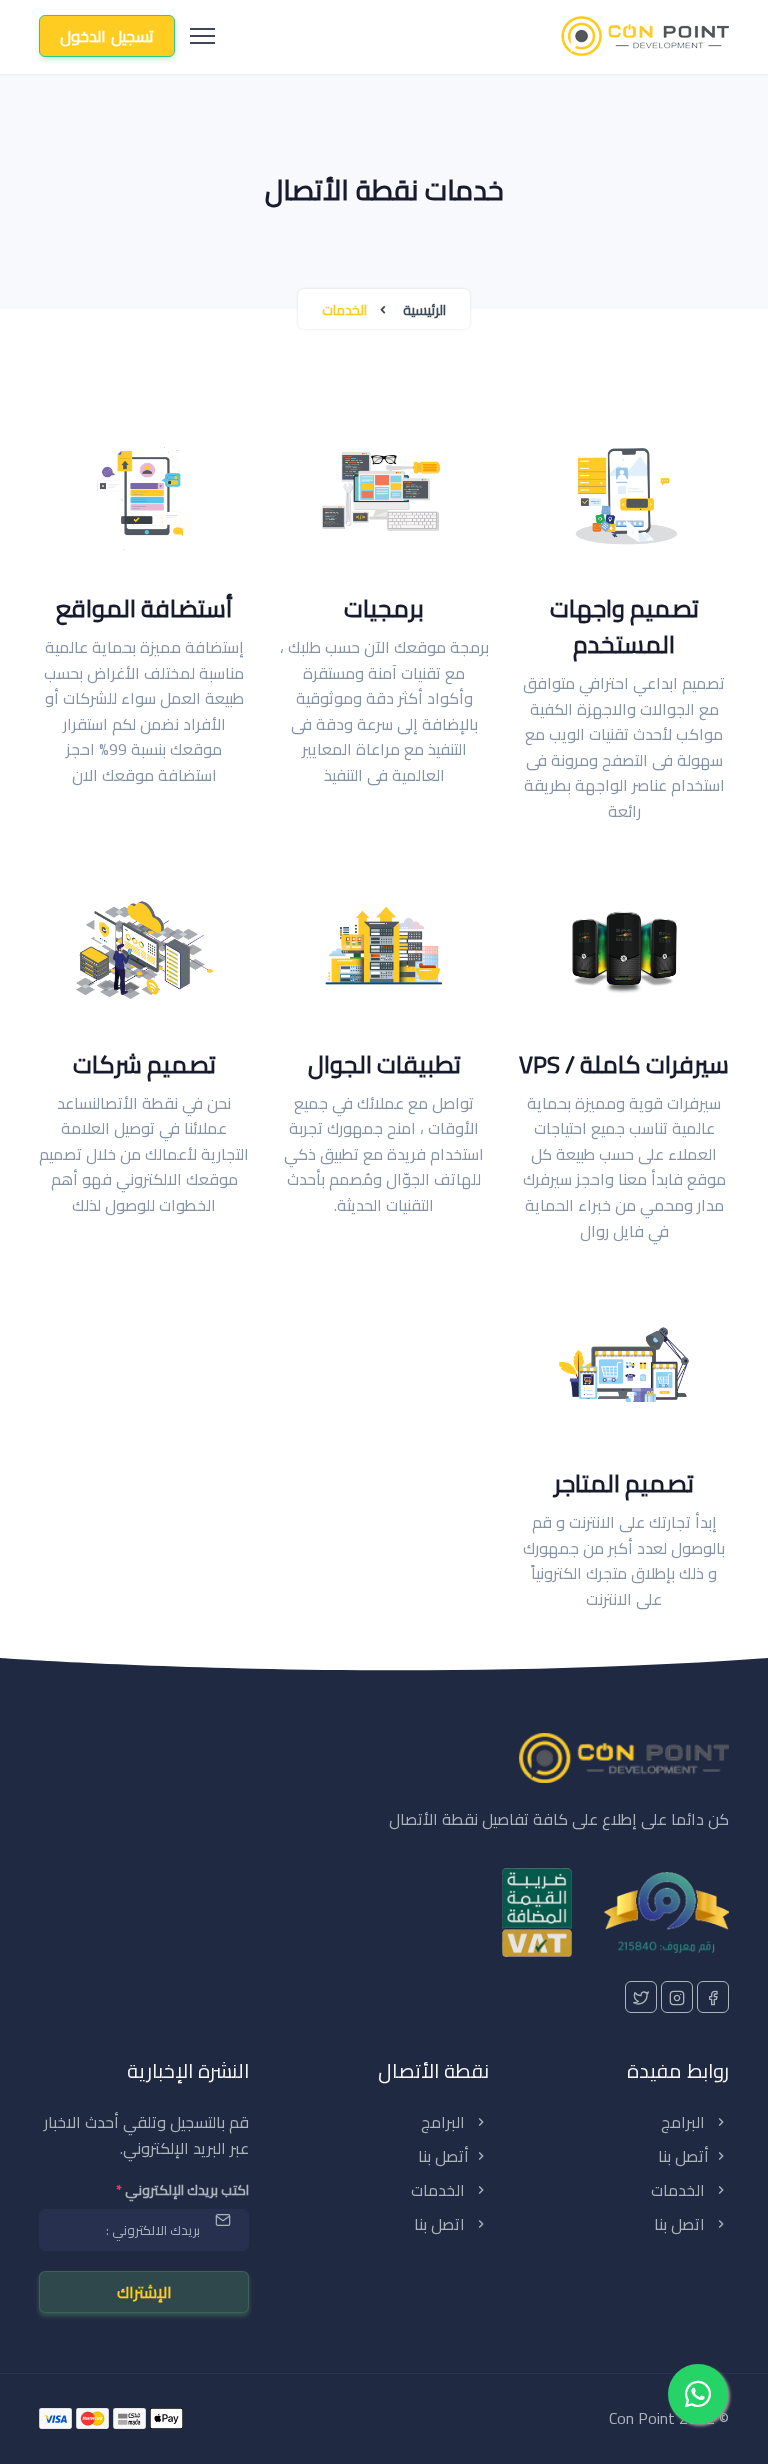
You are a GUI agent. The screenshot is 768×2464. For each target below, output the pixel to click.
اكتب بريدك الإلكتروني (182, 2190)
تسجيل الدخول (107, 36)
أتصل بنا (683, 2156)
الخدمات (680, 2190)
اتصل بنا (681, 2224)
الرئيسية (424, 310)
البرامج (685, 2122)
